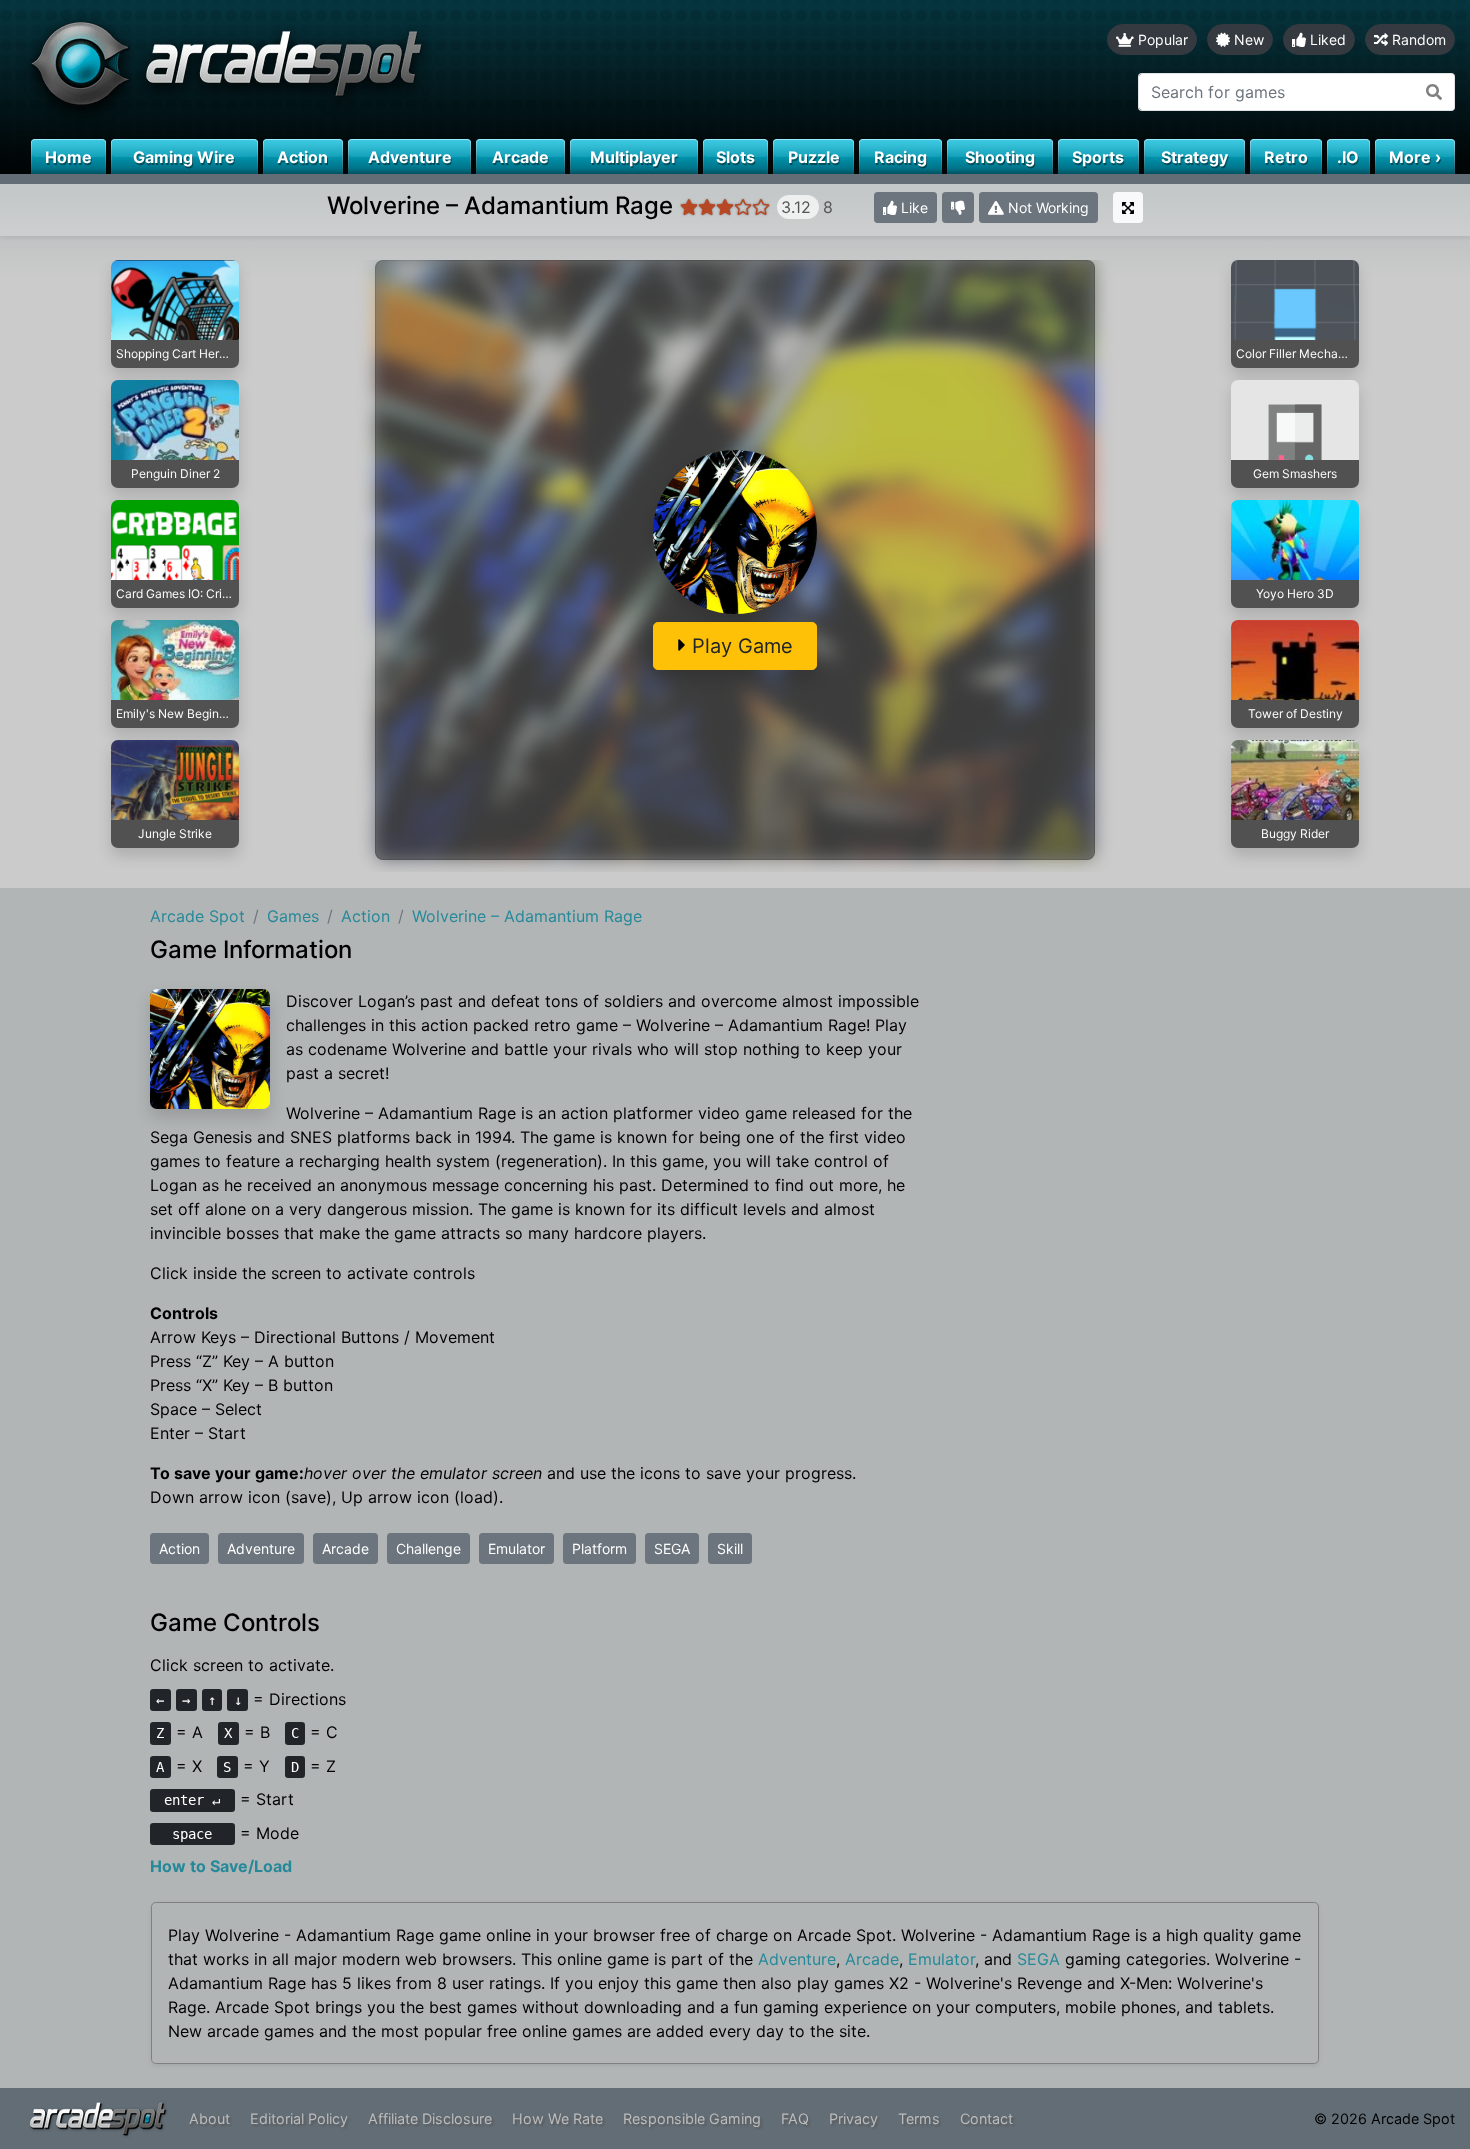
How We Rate (557, 2118)
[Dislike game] (958, 207)
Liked (1326, 39)
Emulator (516, 1548)
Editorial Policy (299, 2118)
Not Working (1046, 207)
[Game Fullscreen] (1128, 207)
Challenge (428, 1548)
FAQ (795, 2118)
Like (912, 207)
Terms (919, 2118)
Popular (1161, 39)
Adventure (261, 1548)
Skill (730, 1548)
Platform (599, 1548)
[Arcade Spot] (367, 69)
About (209, 2118)
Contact (986, 2118)
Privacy (853, 2118)
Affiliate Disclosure (430, 2118)
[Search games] (1434, 92)
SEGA (672, 1548)
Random (1417, 39)
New (1247, 39)
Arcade (345, 1548)
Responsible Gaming (692, 2118)
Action (179, 1548)
